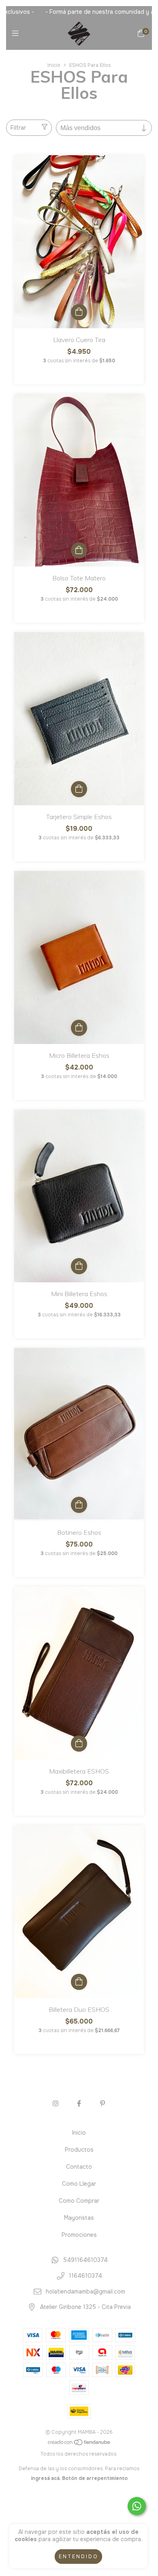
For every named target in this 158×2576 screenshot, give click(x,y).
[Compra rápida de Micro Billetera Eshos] (79, 1028)
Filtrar (18, 128)
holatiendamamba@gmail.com (85, 2291)
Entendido (78, 2557)
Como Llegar (79, 2184)
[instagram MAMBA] (56, 2104)
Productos (79, 2150)
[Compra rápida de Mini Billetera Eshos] (79, 1266)
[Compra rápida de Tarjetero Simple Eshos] (79, 789)
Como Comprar (79, 2201)
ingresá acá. (46, 2478)
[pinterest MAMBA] (102, 2104)
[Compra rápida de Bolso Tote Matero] (79, 550)
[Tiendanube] (79, 2444)
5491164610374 (85, 2260)
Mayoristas (79, 2218)
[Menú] (17, 34)
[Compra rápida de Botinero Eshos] (79, 1505)
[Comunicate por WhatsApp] (137, 2506)
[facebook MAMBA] (79, 2104)
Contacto (79, 2167)
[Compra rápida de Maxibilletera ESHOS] (79, 1744)
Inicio (54, 65)
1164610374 (85, 2276)
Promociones (79, 2235)
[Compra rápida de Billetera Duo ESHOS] (79, 1982)
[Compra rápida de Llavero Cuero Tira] (79, 312)
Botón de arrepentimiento (95, 2478)
